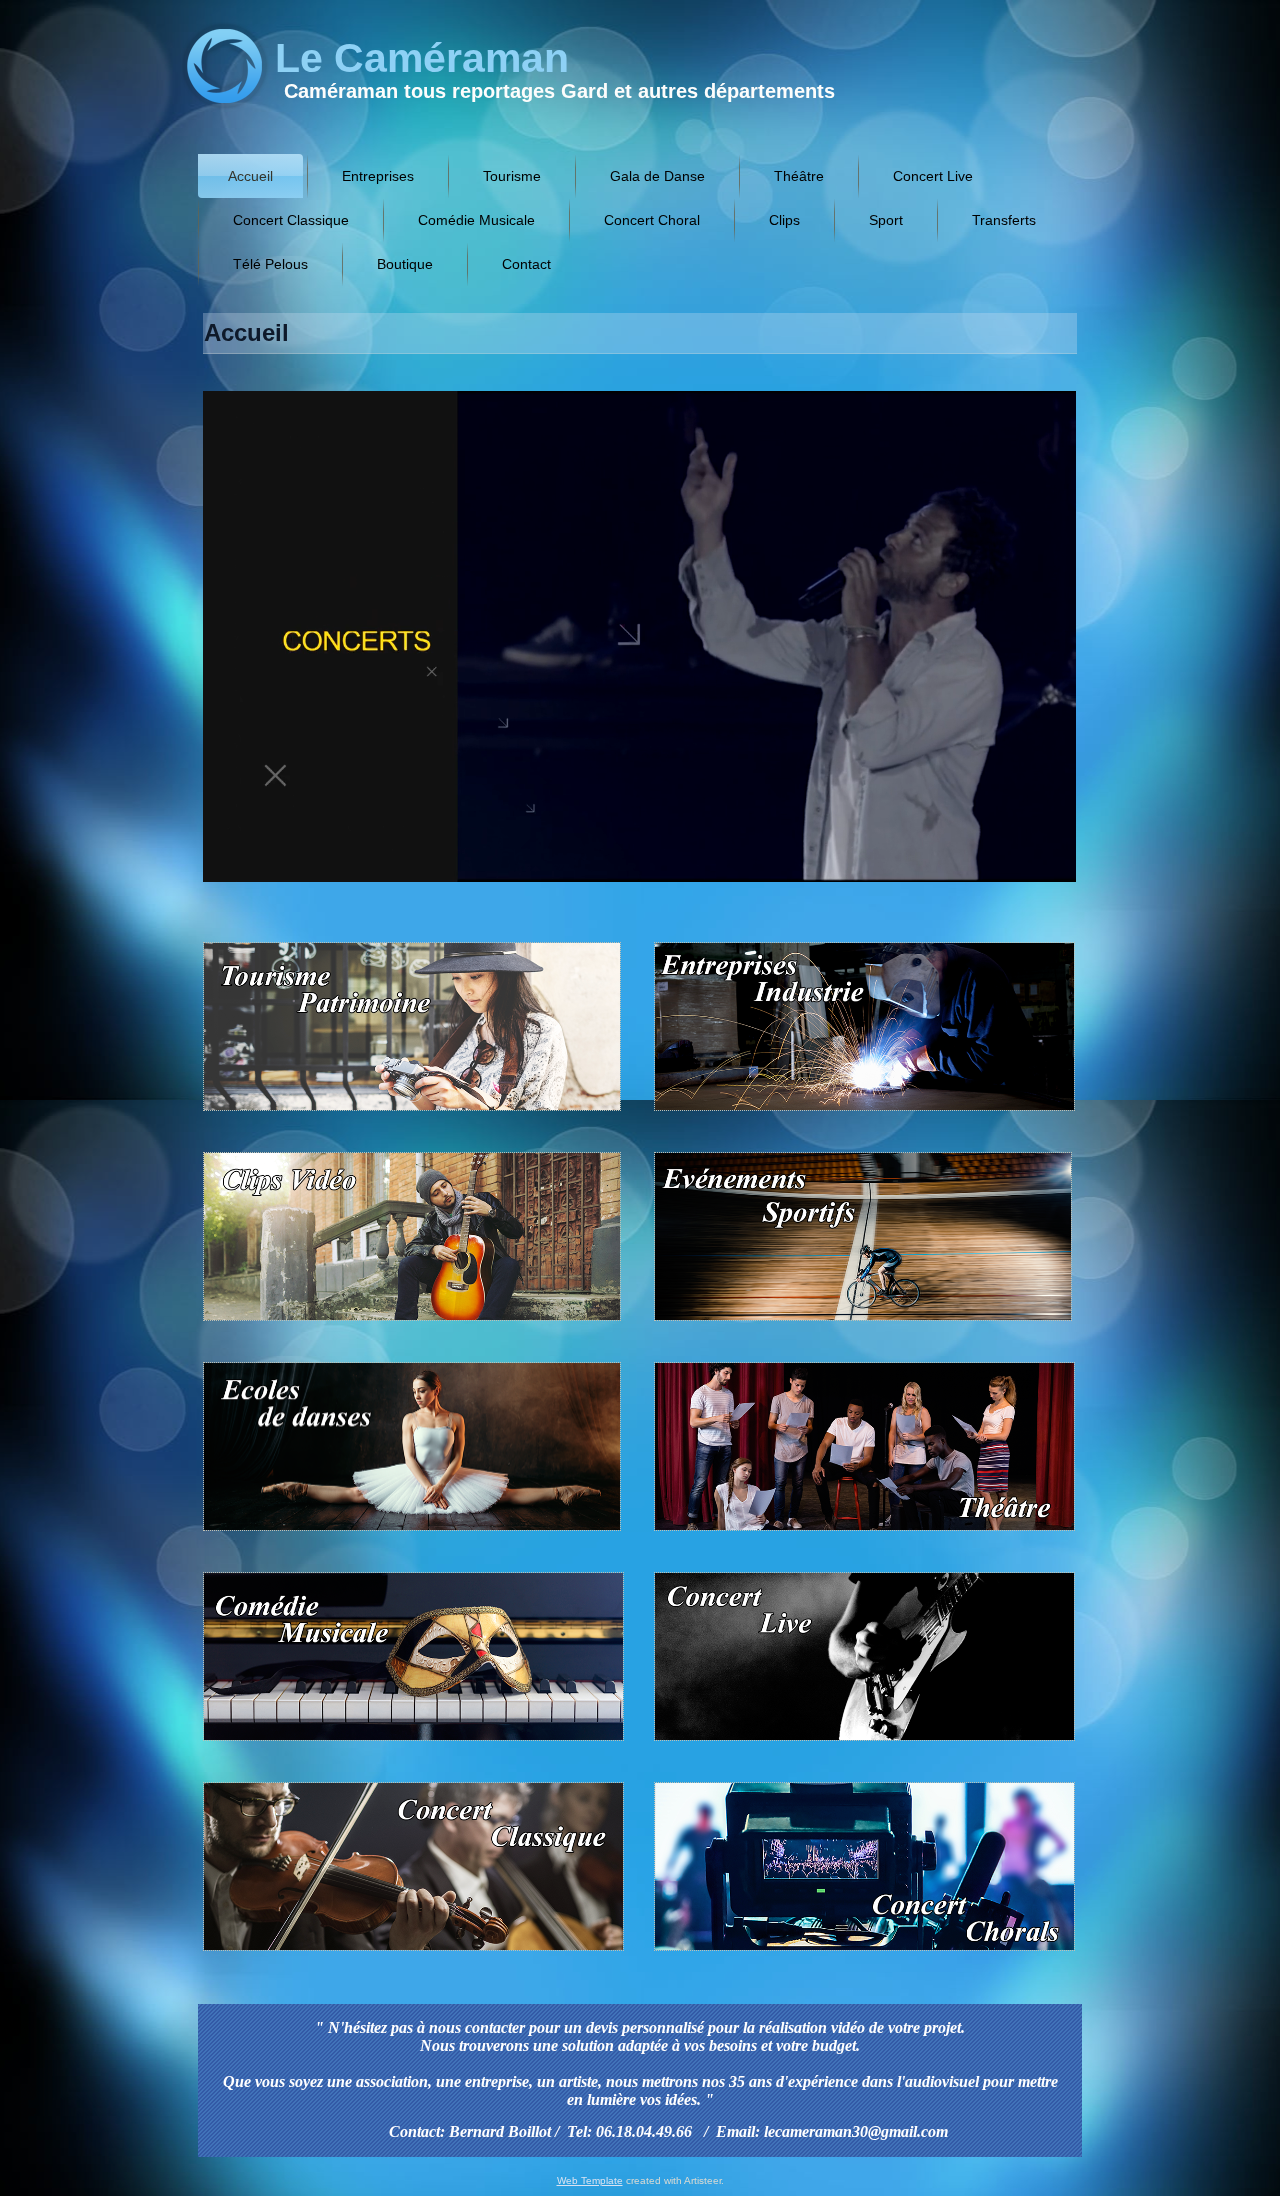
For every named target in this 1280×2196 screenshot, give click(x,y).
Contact (526, 264)
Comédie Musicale (476, 220)
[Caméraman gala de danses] (415, 1533)
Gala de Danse (657, 176)
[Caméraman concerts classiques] (417, 1953)
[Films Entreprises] (861, 1113)
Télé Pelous (270, 264)
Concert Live (933, 176)
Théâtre (799, 176)
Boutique (405, 264)
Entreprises (378, 176)
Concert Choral (652, 220)
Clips (784, 220)
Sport (886, 220)
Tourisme (512, 176)
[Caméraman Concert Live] (861, 1743)
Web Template (590, 2180)
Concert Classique (291, 220)
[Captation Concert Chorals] (861, 1953)
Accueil (250, 176)
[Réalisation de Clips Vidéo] (415, 1323)
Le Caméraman (422, 58)
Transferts (1004, 220)
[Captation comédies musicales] (417, 1743)
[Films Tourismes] (415, 1113)
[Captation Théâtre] (861, 1533)
